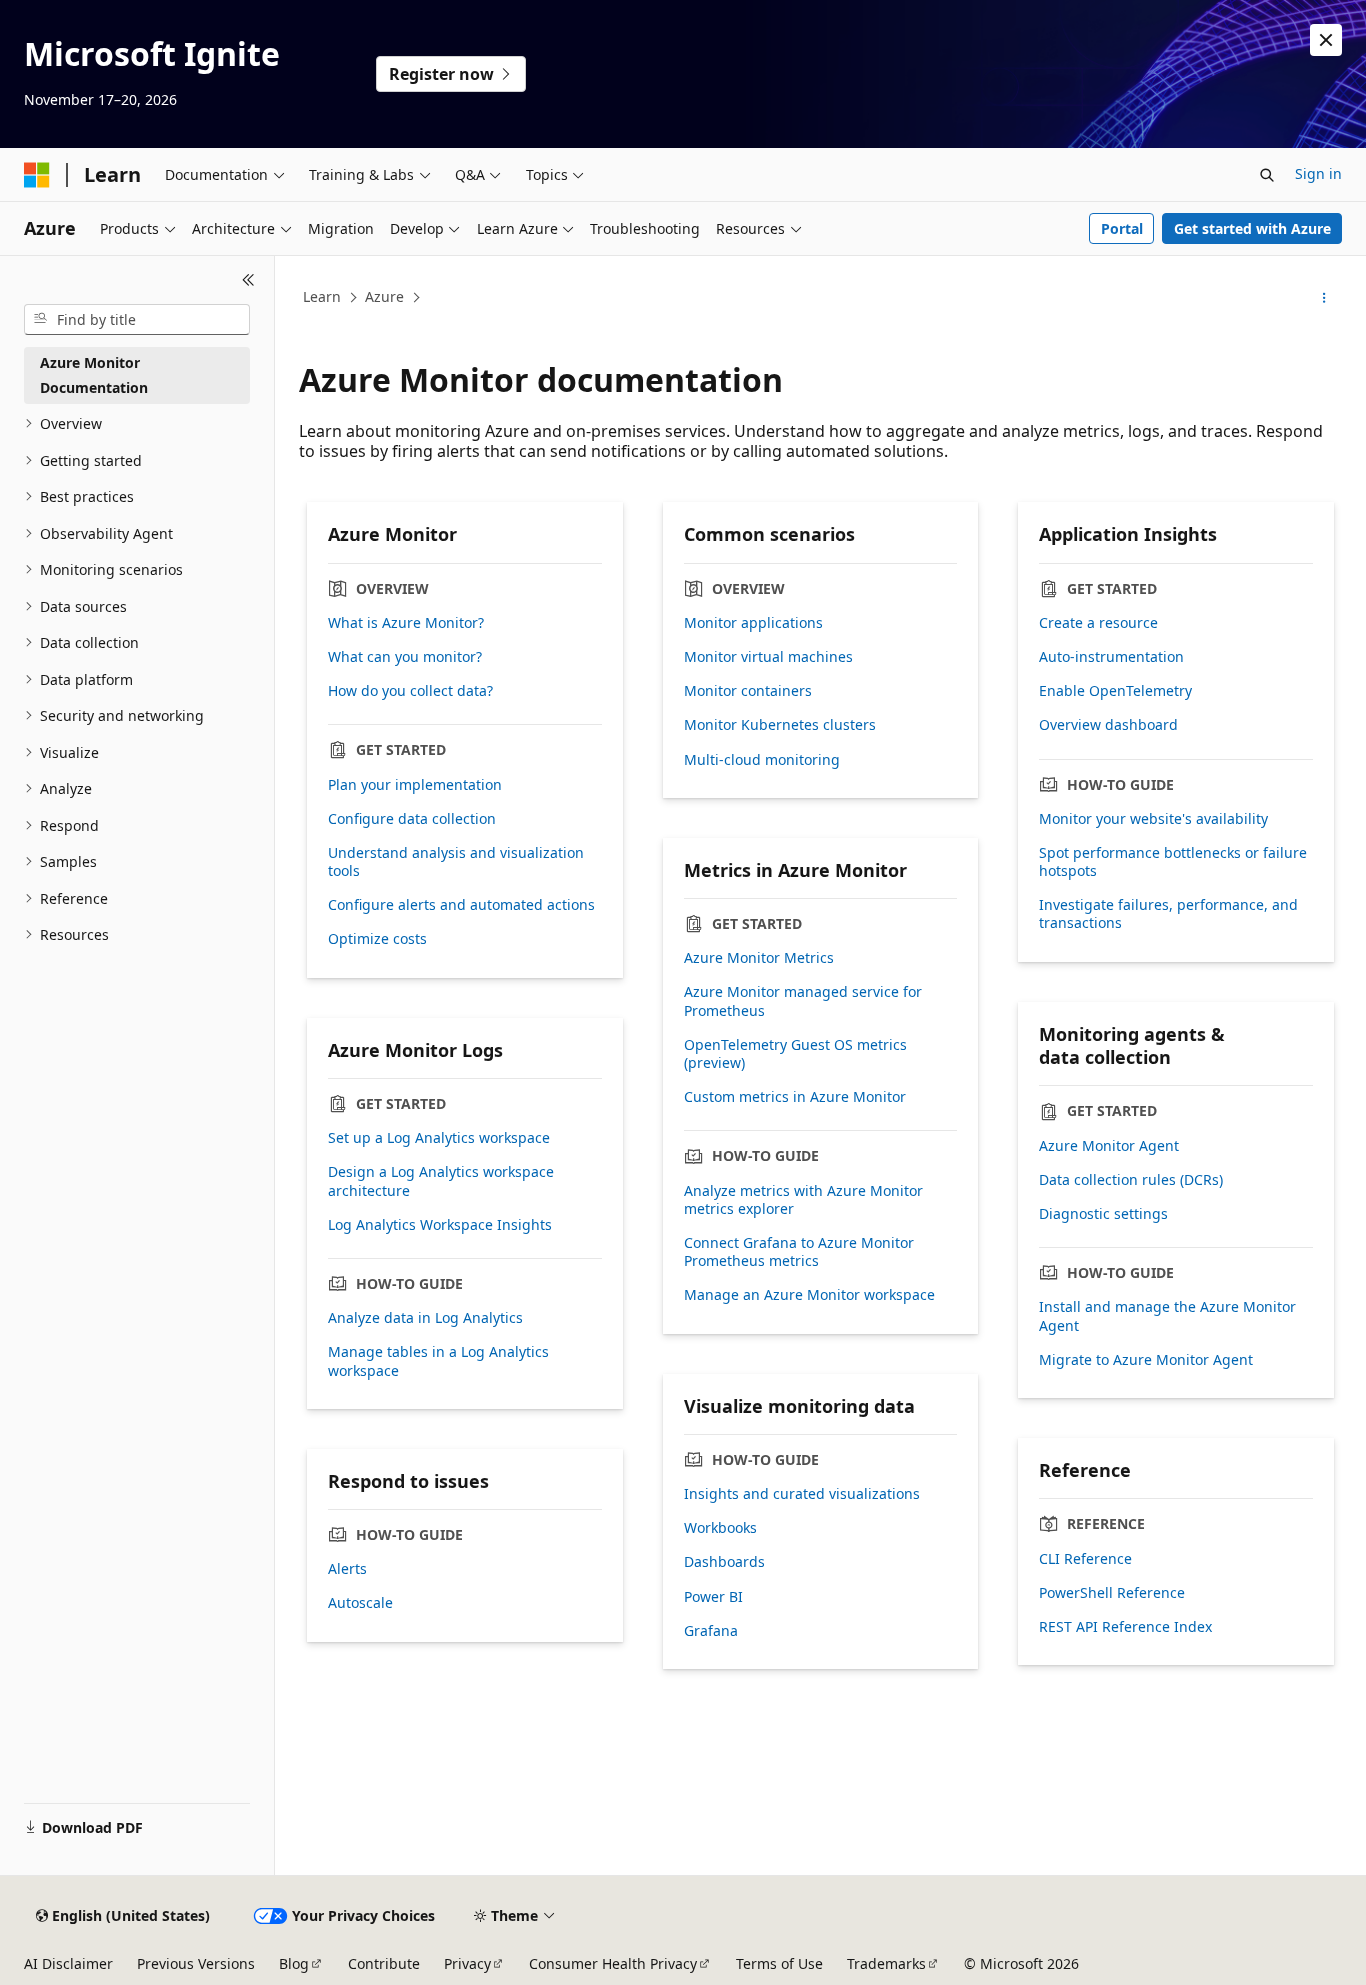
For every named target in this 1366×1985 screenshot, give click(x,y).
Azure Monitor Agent (1109, 1146)
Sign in (1318, 173)
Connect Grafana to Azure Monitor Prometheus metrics (799, 1252)
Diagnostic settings (1103, 1214)
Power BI (713, 1597)
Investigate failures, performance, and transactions (1168, 914)
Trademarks (886, 1963)
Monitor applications (753, 623)
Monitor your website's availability (1153, 819)
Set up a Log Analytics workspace (439, 1138)
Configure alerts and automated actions (461, 905)
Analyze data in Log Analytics (425, 1318)
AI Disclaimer (68, 1963)
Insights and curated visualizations (802, 1494)
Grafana (711, 1631)
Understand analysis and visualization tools (456, 862)
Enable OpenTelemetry (1115, 691)
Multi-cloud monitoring (762, 760)
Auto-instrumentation (1111, 657)
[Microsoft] (37, 175)
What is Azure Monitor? (406, 623)
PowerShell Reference (1112, 1593)
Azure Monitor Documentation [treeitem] (94, 375)
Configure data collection (412, 819)
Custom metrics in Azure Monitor (795, 1097)
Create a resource (1098, 623)
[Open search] (1267, 175)
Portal (1122, 228)
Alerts (347, 1569)
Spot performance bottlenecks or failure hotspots (1173, 862)
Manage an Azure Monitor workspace (809, 1295)
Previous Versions (196, 1963)
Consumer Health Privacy (613, 1963)
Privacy (467, 1963)
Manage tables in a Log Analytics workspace (438, 1361)
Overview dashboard (1108, 725)
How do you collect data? (410, 691)
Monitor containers (748, 691)
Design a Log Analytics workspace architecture (441, 1181)
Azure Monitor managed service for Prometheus (803, 1001)
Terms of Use (779, 1963)
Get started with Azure (1252, 228)
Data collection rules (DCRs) (1131, 1180)
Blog (294, 1963)
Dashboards (724, 1562)
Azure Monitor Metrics (759, 958)
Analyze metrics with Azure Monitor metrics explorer (803, 1200)
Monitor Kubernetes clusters (780, 725)
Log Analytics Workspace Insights (440, 1225)
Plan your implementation (415, 785)
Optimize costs (377, 939)
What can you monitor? (405, 657)
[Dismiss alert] (1326, 40)
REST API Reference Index (1125, 1627)
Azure (384, 296)
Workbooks (720, 1528)
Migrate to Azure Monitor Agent (1146, 1360)
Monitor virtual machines (768, 657)
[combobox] (137, 320)
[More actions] (1324, 298)
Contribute (384, 1963)
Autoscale (360, 1603)
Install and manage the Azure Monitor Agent (1167, 1316)
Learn (322, 296)
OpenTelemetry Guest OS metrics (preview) (795, 1054)
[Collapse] (248, 280)
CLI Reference (1085, 1559)
